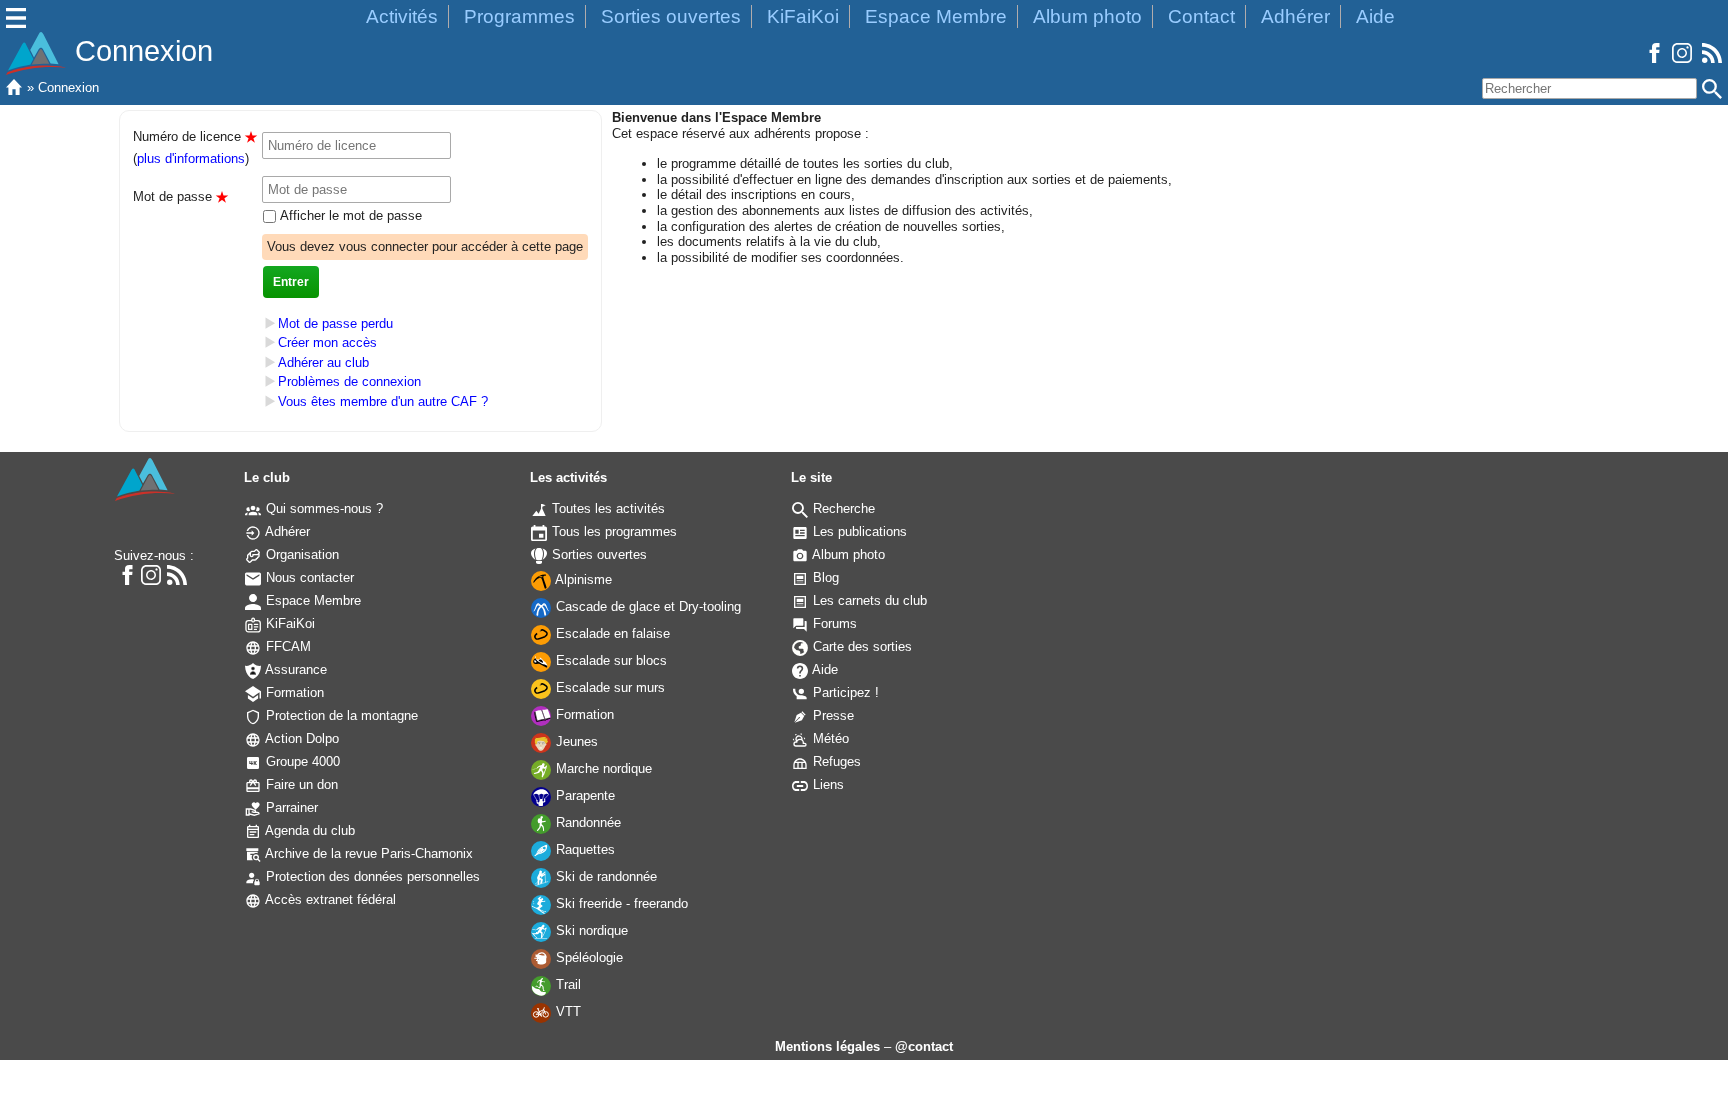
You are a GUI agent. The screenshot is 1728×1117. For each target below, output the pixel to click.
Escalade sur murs (608, 687)
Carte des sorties (860, 646)
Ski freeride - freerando (620, 903)
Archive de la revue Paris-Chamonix (367, 853)
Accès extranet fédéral (329, 899)
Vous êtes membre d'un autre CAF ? (383, 401)
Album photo (1087, 16)
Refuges (835, 761)
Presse (831, 715)
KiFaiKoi (803, 16)
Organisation (300, 554)
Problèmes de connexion (349, 382)
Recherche (842, 508)
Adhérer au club (323, 362)
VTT (566, 1011)
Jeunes (575, 741)
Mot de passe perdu (335, 323)
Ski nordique (590, 930)
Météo (829, 738)
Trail (566, 984)
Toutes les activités (606, 508)
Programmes (519, 16)
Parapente (583, 795)
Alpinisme (582, 579)
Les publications (858, 531)
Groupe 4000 (301, 761)
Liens (826, 784)
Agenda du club (308, 830)
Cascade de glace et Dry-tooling (646, 606)
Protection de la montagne (340, 715)
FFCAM (286, 646)
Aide (1375, 16)
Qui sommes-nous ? (322, 508)
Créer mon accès (327, 342)
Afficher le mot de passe (349, 215)
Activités (402, 16)
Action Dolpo (300, 738)
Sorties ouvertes (671, 16)
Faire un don (300, 784)
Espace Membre (936, 16)
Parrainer (290, 807)
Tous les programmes (612, 531)
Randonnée (586, 822)
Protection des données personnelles (371, 876)
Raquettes (583, 849)
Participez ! (844, 692)
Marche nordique (602, 768)
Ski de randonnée (604, 876)
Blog (824, 577)
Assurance (294, 669)
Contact (1201, 16)
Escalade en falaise (611, 633)
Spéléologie (587, 957)
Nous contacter (308, 577)
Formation (293, 692)
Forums (833, 623)
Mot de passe (180, 196)
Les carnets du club (868, 600)
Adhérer (1295, 16)
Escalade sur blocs (609, 660)
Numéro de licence (195, 136)
